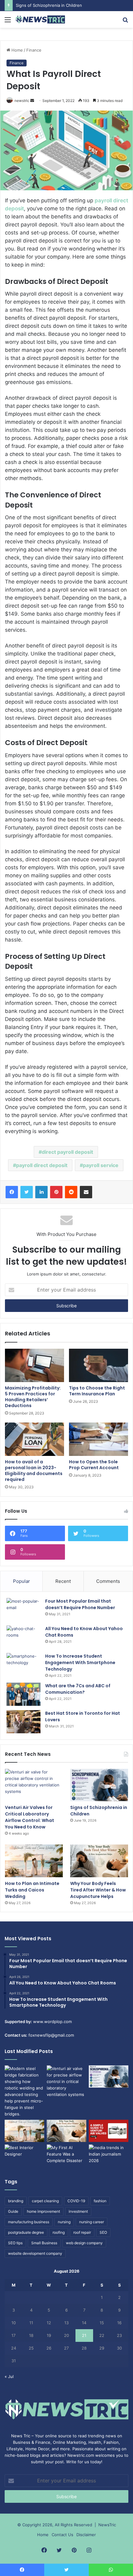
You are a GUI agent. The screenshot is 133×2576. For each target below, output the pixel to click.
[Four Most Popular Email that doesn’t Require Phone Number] (24, 1610)
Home (17, 50)
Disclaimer (86, 2535)
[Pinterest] (56, 1192)
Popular (21, 1581)
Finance (34, 50)
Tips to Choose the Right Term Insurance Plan (97, 1391)
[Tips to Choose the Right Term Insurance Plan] (99, 1365)
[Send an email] (32, 101)
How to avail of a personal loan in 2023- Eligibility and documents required (34, 1471)
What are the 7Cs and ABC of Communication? (78, 1689)
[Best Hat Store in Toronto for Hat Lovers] (24, 1722)
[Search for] (125, 22)
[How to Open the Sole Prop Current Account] (99, 1439)
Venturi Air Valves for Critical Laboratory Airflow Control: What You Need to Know (30, 1817)
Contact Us (62, 2535)
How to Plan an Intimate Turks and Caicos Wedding (32, 1890)
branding (16, 2201)
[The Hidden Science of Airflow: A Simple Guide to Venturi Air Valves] (109, 2131)
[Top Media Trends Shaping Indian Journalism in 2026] (109, 2156)
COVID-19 (76, 2201)
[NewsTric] (40, 19)
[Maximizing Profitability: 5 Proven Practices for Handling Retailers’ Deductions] (34, 1365)
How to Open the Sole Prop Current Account (94, 1465)
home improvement (43, 2211)
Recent (63, 1581)
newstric (22, 101)
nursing (64, 2222)
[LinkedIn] (41, 1192)
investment (78, 2211)
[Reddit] (71, 1192)
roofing (59, 2232)
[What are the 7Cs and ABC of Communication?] (24, 1694)
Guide (13, 2211)
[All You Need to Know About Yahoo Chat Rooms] (24, 1637)
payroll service (101, 1165)
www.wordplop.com (52, 2022)
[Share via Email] (86, 1192)
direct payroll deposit (67, 1152)
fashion (100, 2201)
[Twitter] (27, 1192)
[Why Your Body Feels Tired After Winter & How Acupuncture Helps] (99, 1861)
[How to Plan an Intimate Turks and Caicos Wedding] (34, 1861)
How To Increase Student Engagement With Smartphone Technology (80, 1663)
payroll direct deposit (42, 1165)
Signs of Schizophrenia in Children (49, 5)
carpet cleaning (45, 2201)
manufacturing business (29, 2222)
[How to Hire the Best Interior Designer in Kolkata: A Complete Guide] (24, 2156)
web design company (84, 2243)
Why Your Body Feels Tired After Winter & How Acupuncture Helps (98, 1890)
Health (95, 2442)
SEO (103, 2232)
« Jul (9, 2376)
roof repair (82, 2232)
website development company (35, 2253)
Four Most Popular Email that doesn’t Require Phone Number (80, 1604)
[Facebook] (12, 1192)
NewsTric (107, 2525)
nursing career (92, 2222)
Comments (108, 1581)
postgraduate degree (26, 2232)
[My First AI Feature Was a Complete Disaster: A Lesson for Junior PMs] (66, 2156)
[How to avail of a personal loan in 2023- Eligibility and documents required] (34, 1439)
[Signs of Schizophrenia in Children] (99, 1785)
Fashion (111, 2442)
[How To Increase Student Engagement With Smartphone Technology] (24, 1665)
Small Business (44, 2243)
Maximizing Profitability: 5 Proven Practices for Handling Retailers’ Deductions (33, 1397)
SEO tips (15, 2243)
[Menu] (8, 22)
